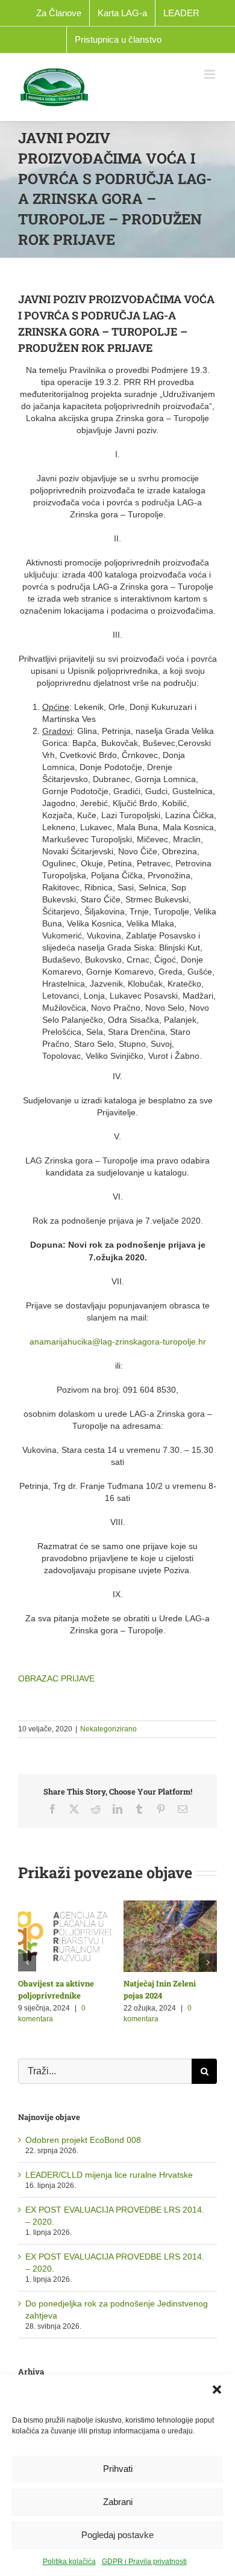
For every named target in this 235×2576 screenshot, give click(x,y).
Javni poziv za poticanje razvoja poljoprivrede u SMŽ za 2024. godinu (152, 1995)
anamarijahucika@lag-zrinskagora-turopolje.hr (118, 1342)
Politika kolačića (69, 2562)
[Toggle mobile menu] (211, 74)
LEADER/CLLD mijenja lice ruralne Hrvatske (109, 2193)
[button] (217, 2390)
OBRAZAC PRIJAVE (56, 1678)
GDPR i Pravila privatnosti (144, 2562)
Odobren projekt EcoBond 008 (83, 2157)
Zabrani (118, 2502)
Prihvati (118, 2469)
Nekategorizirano (108, 1729)
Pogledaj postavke (117, 2535)
